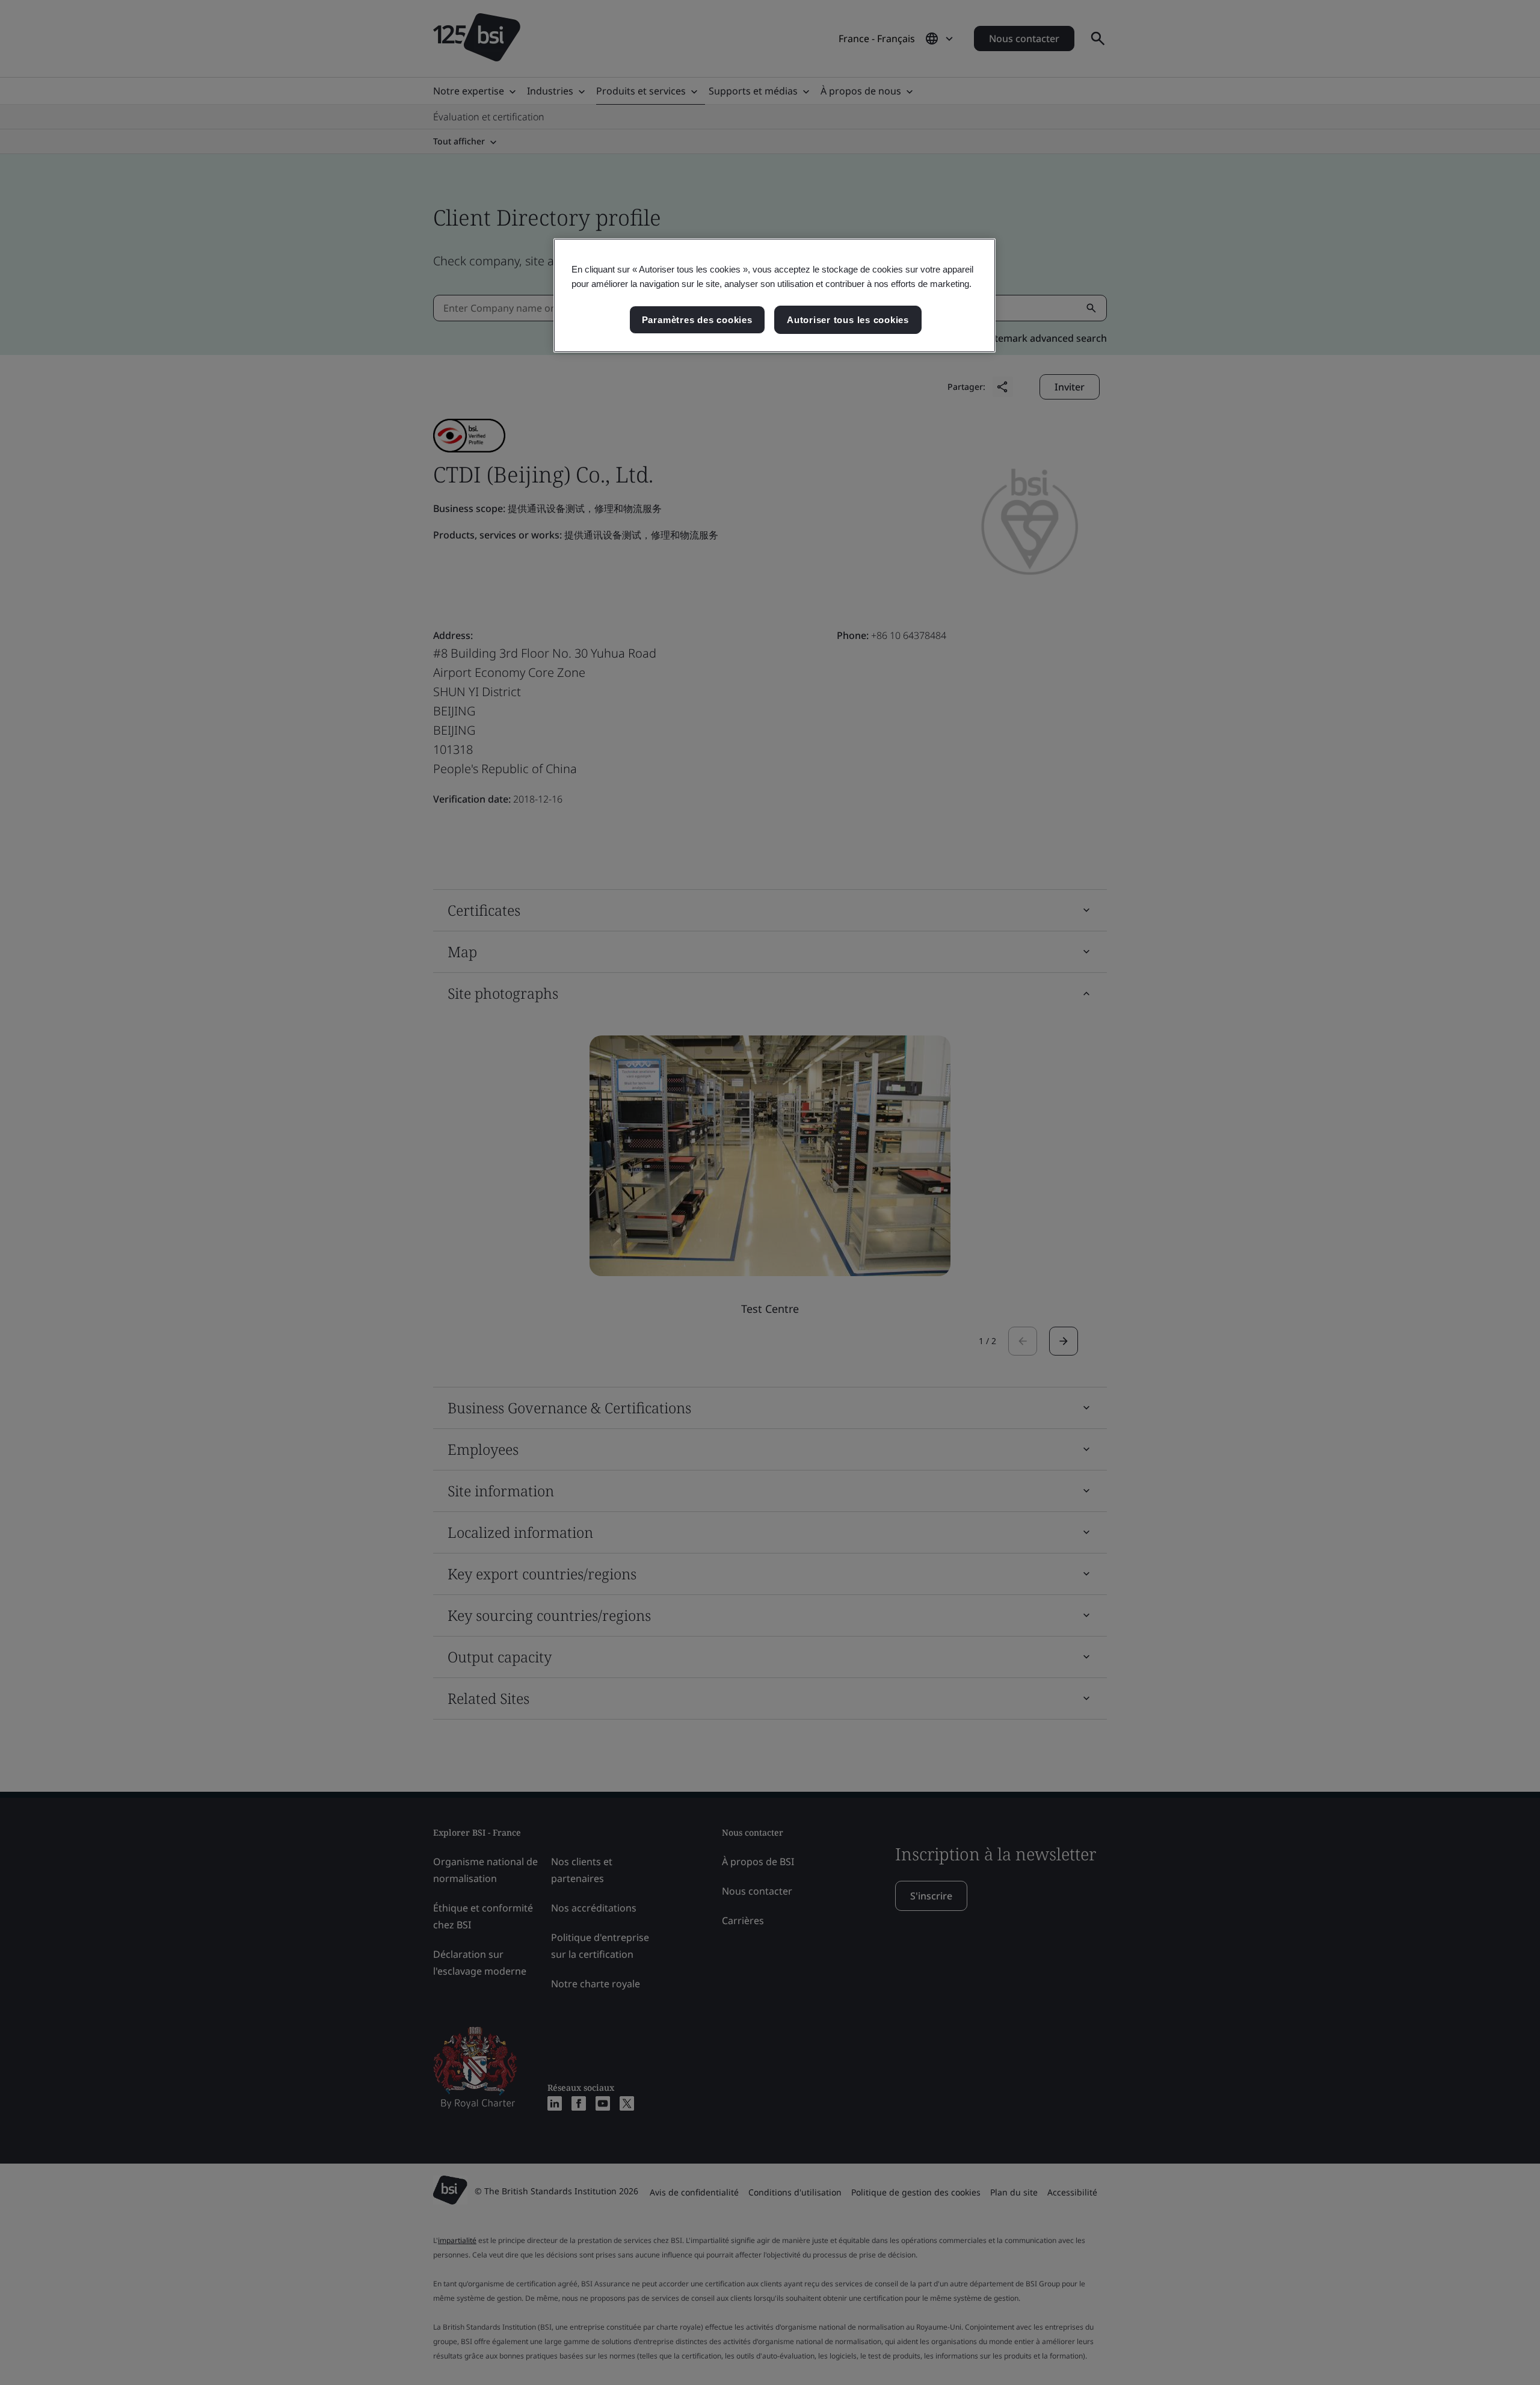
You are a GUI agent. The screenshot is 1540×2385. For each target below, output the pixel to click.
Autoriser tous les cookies (848, 320)
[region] (775, 295)
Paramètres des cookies (697, 320)
